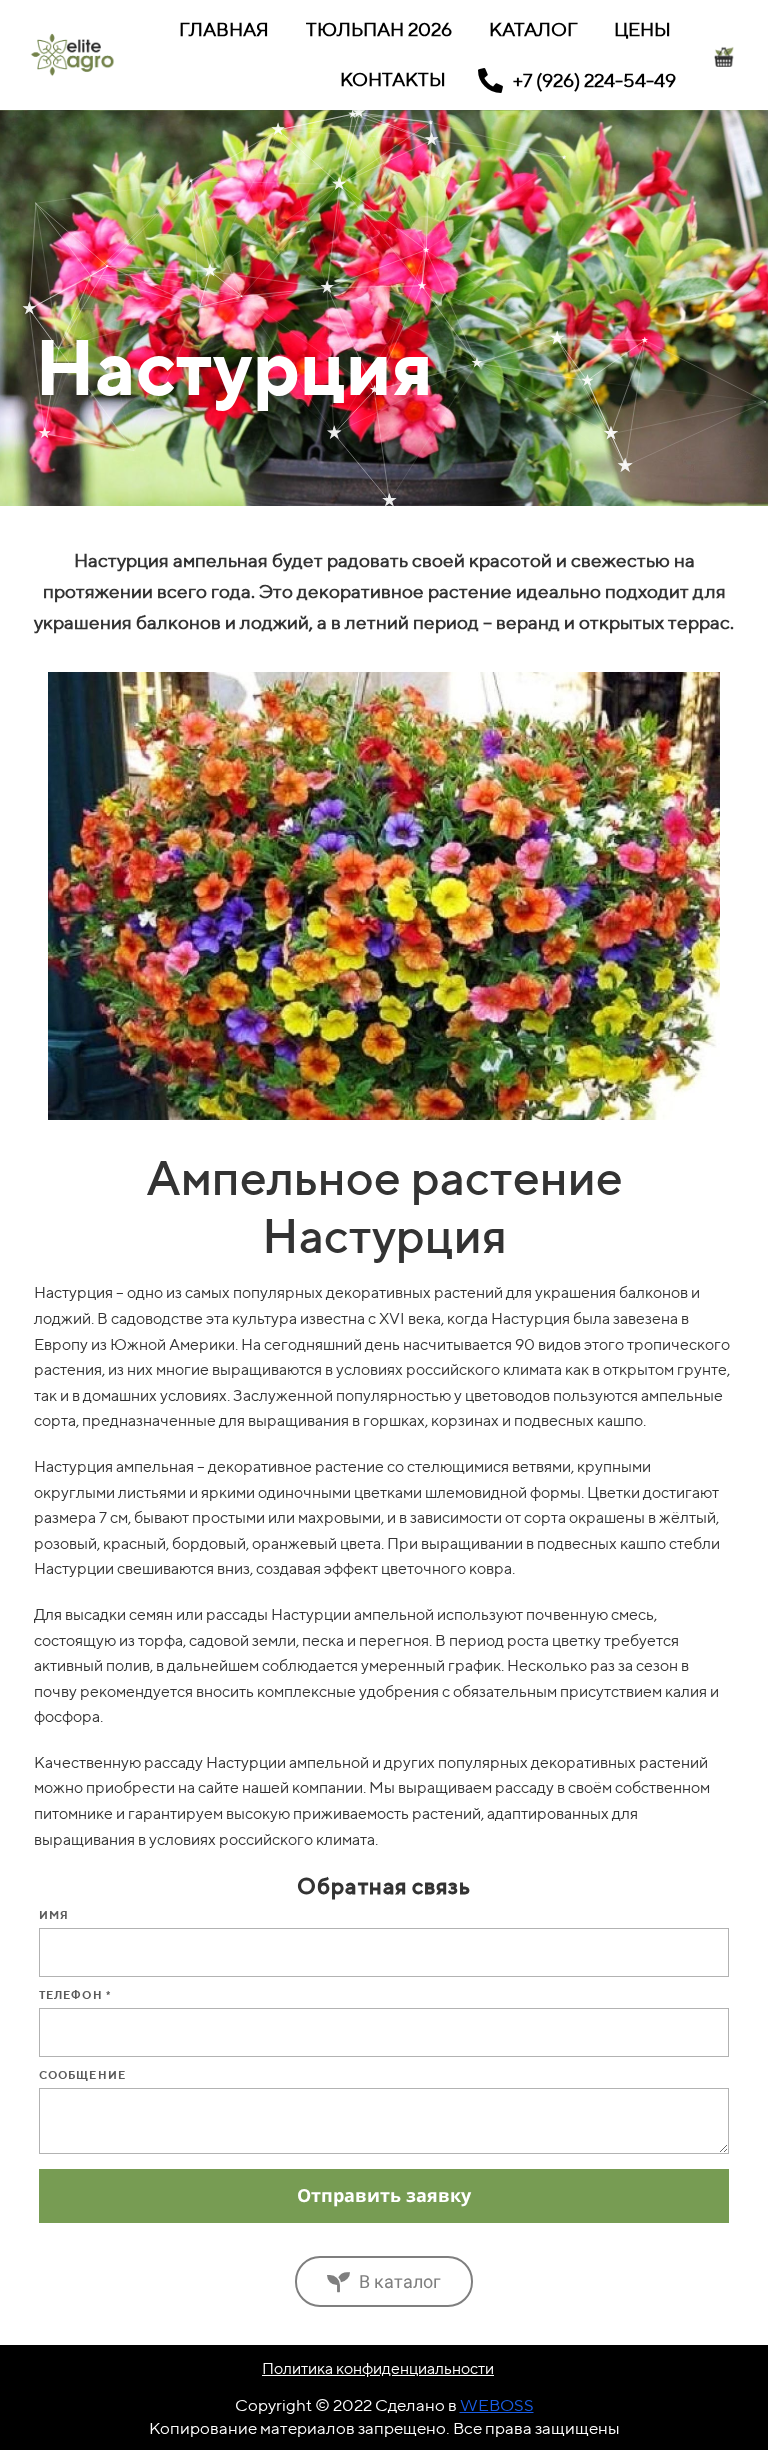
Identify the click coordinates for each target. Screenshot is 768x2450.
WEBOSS (497, 2405)
